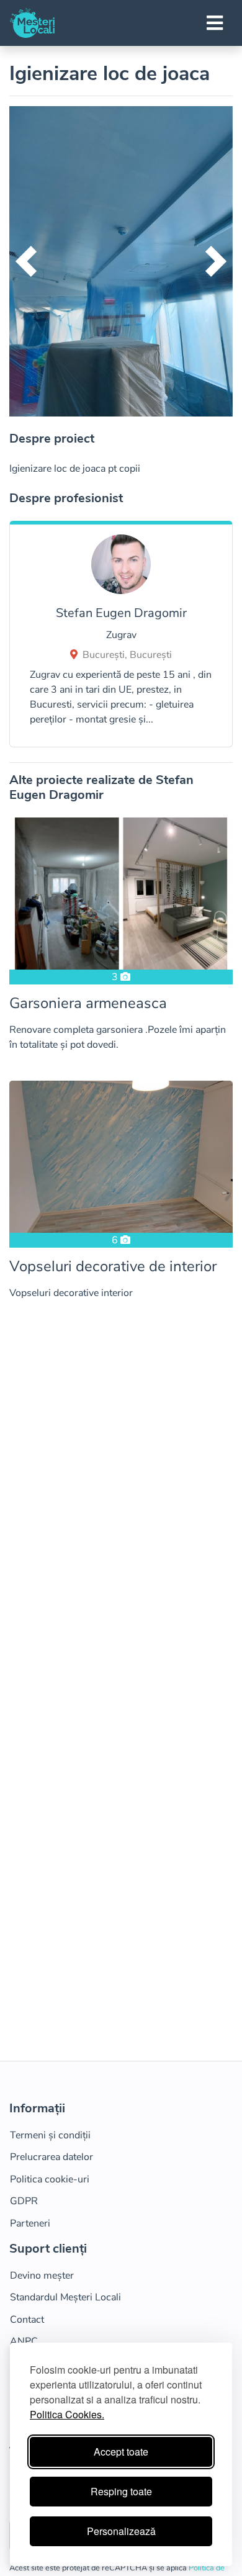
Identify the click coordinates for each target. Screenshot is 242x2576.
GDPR (24, 2201)
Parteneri (30, 2223)
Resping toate (121, 2491)
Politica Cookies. (67, 2414)
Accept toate (121, 2452)
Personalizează (121, 2531)
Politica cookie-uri (50, 2179)
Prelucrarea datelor (52, 2157)
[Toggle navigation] (215, 23)
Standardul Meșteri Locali (65, 2297)
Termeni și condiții (50, 2135)
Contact (27, 2320)
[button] (26, 261)
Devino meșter (42, 2276)
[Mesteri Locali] (32, 23)
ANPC (24, 2341)
